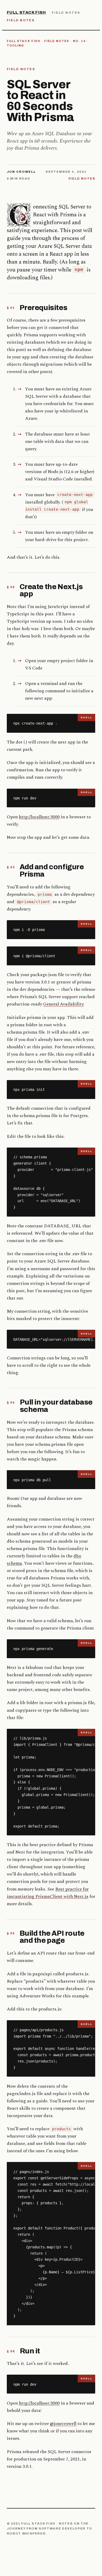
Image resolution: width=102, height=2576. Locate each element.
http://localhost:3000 (39, 817)
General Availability (63, 1004)
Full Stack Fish (26, 12)
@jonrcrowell (63, 2424)
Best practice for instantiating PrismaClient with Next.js (48, 1893)
